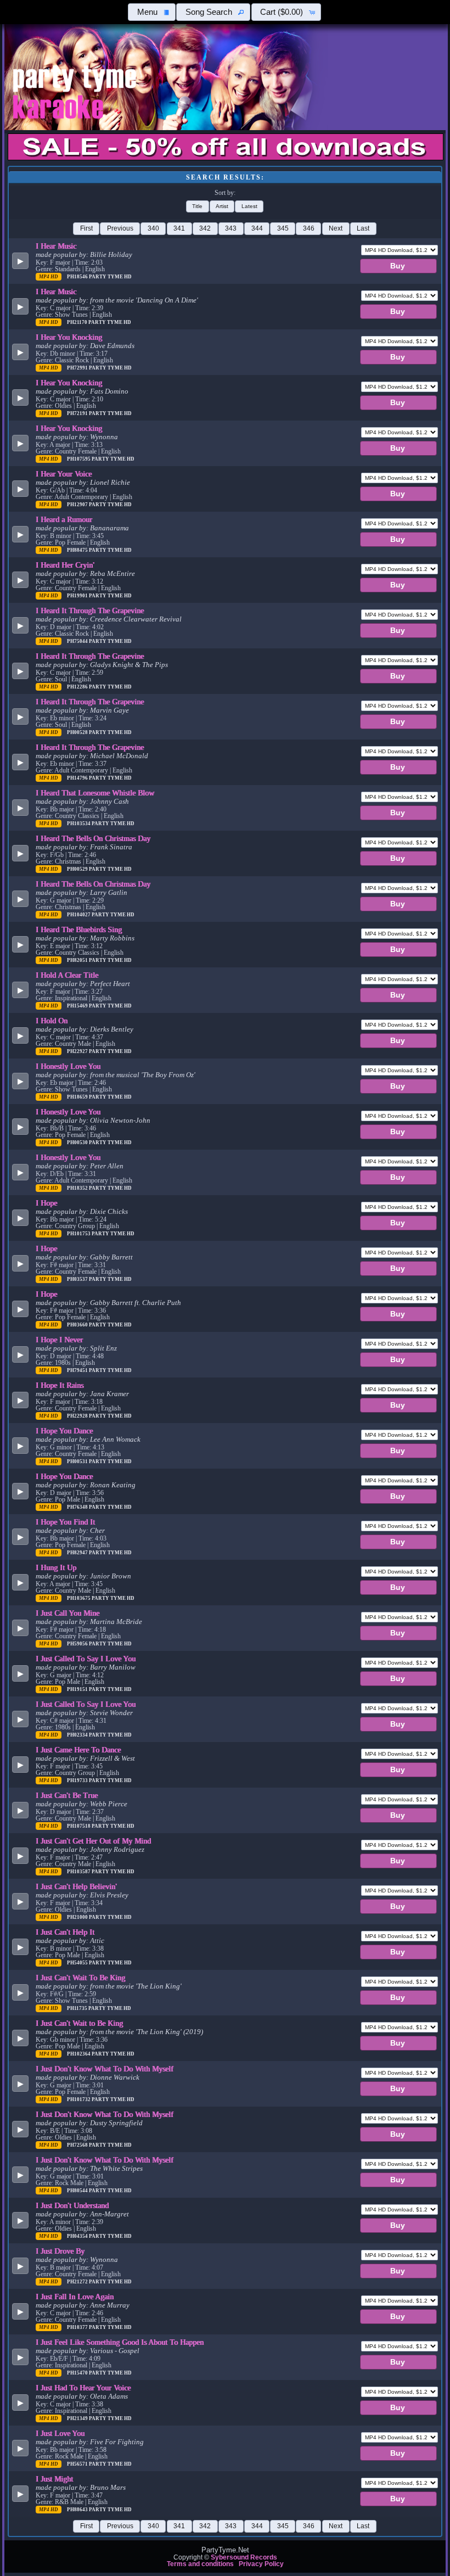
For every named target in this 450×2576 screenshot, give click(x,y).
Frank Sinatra (111, 847)
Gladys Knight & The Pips (129, 665)
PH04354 (78, 2236)
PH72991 (78, 368)
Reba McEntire (113, 574)
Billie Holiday (111, 255)
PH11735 (78, 2008)
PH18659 (78, 1097)
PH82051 (78, 960)
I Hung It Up (56, 1567)
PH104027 (79, 915)
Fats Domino (109, 391)
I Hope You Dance (64, 1431)
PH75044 (78, 641)
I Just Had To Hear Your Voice (83, 2388)
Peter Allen (107, 1166)
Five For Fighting (117, 2442)
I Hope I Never (59, 1340)
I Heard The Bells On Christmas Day (93, 838)
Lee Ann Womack (115, 1440)
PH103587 (79, 1872)
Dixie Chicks (109, 1212)
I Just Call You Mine (67, 1613)
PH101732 (79, 2099)
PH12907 (78, 505)
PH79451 (78, 1370)
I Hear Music (56, 246)
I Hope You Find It (65, 1522)
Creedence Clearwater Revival (136, 619)
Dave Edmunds (112, 346)
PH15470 (78, 2373)
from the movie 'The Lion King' (136, 1986)
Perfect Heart (110, 984)
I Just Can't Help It (65, 1932)
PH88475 (78, 550)
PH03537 (78, 1279)
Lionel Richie (110, 483)
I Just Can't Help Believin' (76, 1886)
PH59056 (78, 1644)
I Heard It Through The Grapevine (90, 611)
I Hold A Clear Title (67, 975)
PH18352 (78, 1188)
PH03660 (78, 1325)
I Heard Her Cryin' (65, 565)
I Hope (46, 1203)
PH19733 (78, 1780)
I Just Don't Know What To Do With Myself (105, 2069)
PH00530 (78, 1143)
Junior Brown (111, 1576)
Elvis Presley (109, 1895)
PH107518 (79, 1826)
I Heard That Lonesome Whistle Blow (95, 793)
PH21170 (78, 322)
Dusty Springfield (116, 2123)
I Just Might (54, 2479)
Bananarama (109, 528)
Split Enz (103, 1348)
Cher (97, 1531)
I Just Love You (60, 2433)
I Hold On (52, 1021)
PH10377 (78, 2327)
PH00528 (78, 732)
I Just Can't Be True (67, 1795)
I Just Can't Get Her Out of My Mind (93, 1841)
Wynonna (104, 437)
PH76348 (78, 1507)
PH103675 (79, 1598)
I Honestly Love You (68, 1066)
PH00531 (78, 1461)
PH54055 (78, 1963)
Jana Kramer (109, 1394)
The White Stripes (116, 2169)
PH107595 (79, 459)
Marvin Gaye (109, 710)
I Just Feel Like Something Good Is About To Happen (120, 2342)
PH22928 (78, 1416)
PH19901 (78, 596)
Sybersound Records (244, 2557)
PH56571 (78, 2464)
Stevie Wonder (111, 1713)
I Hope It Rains (60, 1385)
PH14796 (78, 778)
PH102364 (79, 2054)
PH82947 (78, 1553)
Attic (97, 1941)
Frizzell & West (113, 1759)
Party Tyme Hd (110, 277)
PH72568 (78, 2145)
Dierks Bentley (112, 1029)
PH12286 (78, 687)
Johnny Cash (109, 802)
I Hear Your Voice (64, 474)
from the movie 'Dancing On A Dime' (144, 300)
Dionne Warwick (115, 2077)
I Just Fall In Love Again (75, 2297)
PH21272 (78, 2282)
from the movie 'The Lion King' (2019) (147, 2032)
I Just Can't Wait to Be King (79, 2023)
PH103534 (79, 824)
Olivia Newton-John (120, 1121)
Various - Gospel (115, 2351)
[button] (152, 12)
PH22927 (78, 1051)
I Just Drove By (60, 2251)
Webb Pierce (109, 1804)
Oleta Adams (109, 2396)
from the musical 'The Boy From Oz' (143, 1075)
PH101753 (79, 1234)
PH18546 (78, 277)
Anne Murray (110, 2305)
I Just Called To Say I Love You (86, 1659)
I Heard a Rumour (64, 519)
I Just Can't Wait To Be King (80, 1978)
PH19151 (78, 1689)
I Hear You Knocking (69, 337)
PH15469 (78, 1006)
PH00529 (78, 869)
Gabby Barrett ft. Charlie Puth (136, 1303)
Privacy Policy (261, 2564)
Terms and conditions (200, 2564)
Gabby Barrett (111, 1257)
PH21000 (78, 1917)
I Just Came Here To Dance (78, 1750)
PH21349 (78, 2418)
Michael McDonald (119, 756)
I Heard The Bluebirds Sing (79, 929)
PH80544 (78, 2191)
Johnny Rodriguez (117, 1850)
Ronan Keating (113, 1485)
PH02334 (78, 1735)
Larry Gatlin (109, 893)
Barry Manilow (113, 1667)
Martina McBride (116, 1622)
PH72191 (78, 413)
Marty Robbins (112, 938)
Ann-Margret (109, 2214)
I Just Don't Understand (72, 2205)
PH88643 (78, 2510)
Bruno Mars (108, 2488)
